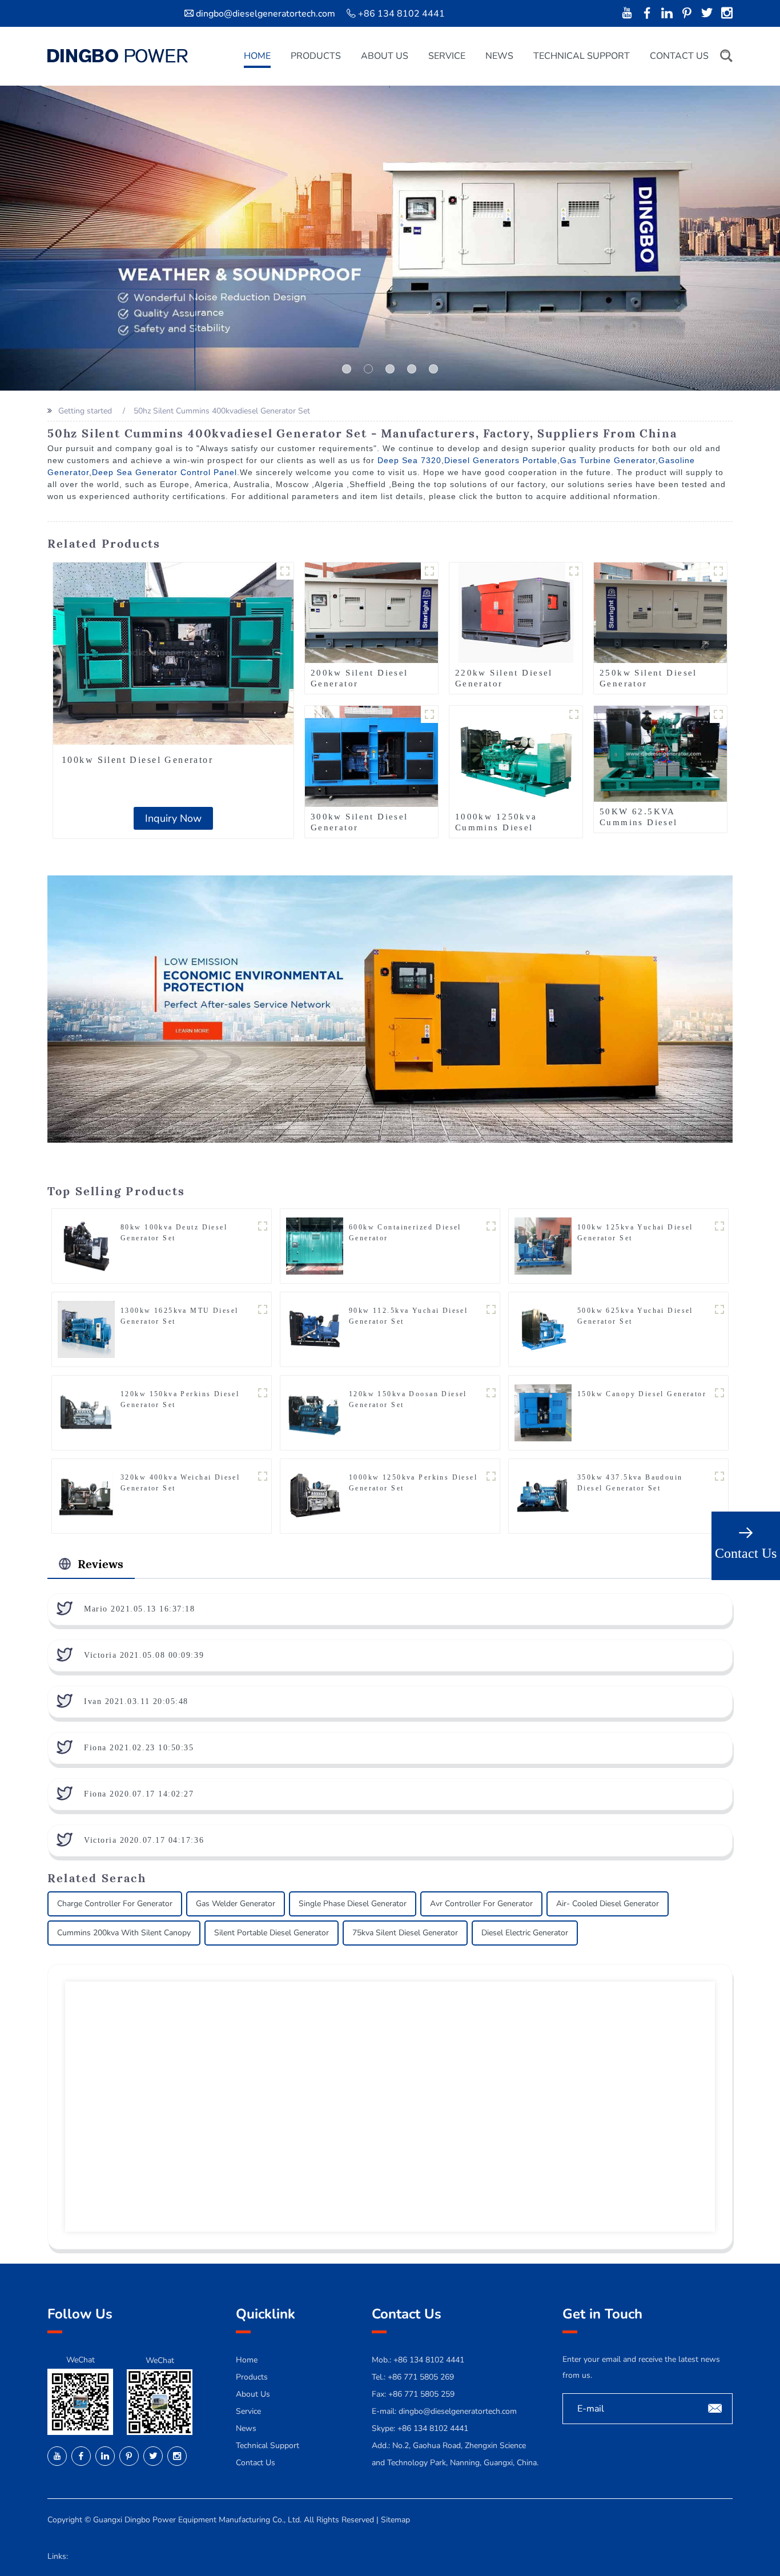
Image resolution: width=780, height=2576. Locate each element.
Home (257, 56)
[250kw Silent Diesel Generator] (660, 612)
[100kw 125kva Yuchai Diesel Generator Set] (543, 1246)
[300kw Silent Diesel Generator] (371, 756)
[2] (390, 369)
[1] (368, 369)
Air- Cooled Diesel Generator (608, 1904)
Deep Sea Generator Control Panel (164, 472)
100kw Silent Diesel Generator (137, 760)
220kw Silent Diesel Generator (504, 678)
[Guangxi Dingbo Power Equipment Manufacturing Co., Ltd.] (118, 56)
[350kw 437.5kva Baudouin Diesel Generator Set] (543, 1496)
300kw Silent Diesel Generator (359, 822)
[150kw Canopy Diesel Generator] (543, 1412)
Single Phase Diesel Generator (353, 1904)
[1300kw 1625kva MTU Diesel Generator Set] (86, 1329)
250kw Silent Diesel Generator (648, 678)
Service (447, 56)
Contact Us (679, 56)
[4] (433, 369)
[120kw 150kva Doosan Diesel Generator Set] (315, 1412)
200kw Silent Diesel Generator (359, 678)
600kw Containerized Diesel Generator (405, 1233)
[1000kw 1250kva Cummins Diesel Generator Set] (516, 756)
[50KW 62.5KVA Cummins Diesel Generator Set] (660, 753)
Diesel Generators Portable (501, 460)
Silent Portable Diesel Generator (272, 1933)
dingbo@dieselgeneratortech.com (266, 14)
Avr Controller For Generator (481, 1904)
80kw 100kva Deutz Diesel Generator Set (174, 1233)
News (499, 56)
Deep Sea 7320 (409, 460)
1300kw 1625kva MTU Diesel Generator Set (180, 1316)
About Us (385, 56)
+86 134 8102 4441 (433, 2428)
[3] (412, 369)
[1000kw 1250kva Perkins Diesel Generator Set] (315, 1496)
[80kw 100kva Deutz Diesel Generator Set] (86, 1246)
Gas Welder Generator (236, 1904)
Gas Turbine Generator (608, 460)
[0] (347, 369)
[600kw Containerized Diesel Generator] (315, 1246)
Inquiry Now (173, 818)
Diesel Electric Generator (525, 1933)
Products (316, 56)
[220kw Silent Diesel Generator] (516, 612)
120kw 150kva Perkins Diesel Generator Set (180, 1399)
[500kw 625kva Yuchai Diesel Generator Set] (543, 1329)
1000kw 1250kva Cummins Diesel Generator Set (496, 827)
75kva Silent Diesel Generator (405, 1933)
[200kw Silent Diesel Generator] (371, 612)
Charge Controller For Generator (115, 1904)
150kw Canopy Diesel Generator (642, 1394)
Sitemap (395, 2520)
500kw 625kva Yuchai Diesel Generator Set (635, 1316)
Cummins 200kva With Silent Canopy (124, 1933)
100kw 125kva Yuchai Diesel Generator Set (635, 1233)
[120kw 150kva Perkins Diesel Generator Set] (86, 1412)
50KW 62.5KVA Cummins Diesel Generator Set (639, 822)
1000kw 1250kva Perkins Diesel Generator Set (413, 1483)
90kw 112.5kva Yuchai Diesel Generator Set (408, 1316)
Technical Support (582, 56)
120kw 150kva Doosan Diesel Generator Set (408, 1399)
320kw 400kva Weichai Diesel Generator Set (180, 1483)
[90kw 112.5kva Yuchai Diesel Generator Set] (315, 1329)
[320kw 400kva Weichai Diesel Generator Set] (86, 1496)
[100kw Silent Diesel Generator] (173, 654)
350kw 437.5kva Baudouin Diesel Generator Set (630, 1483)
